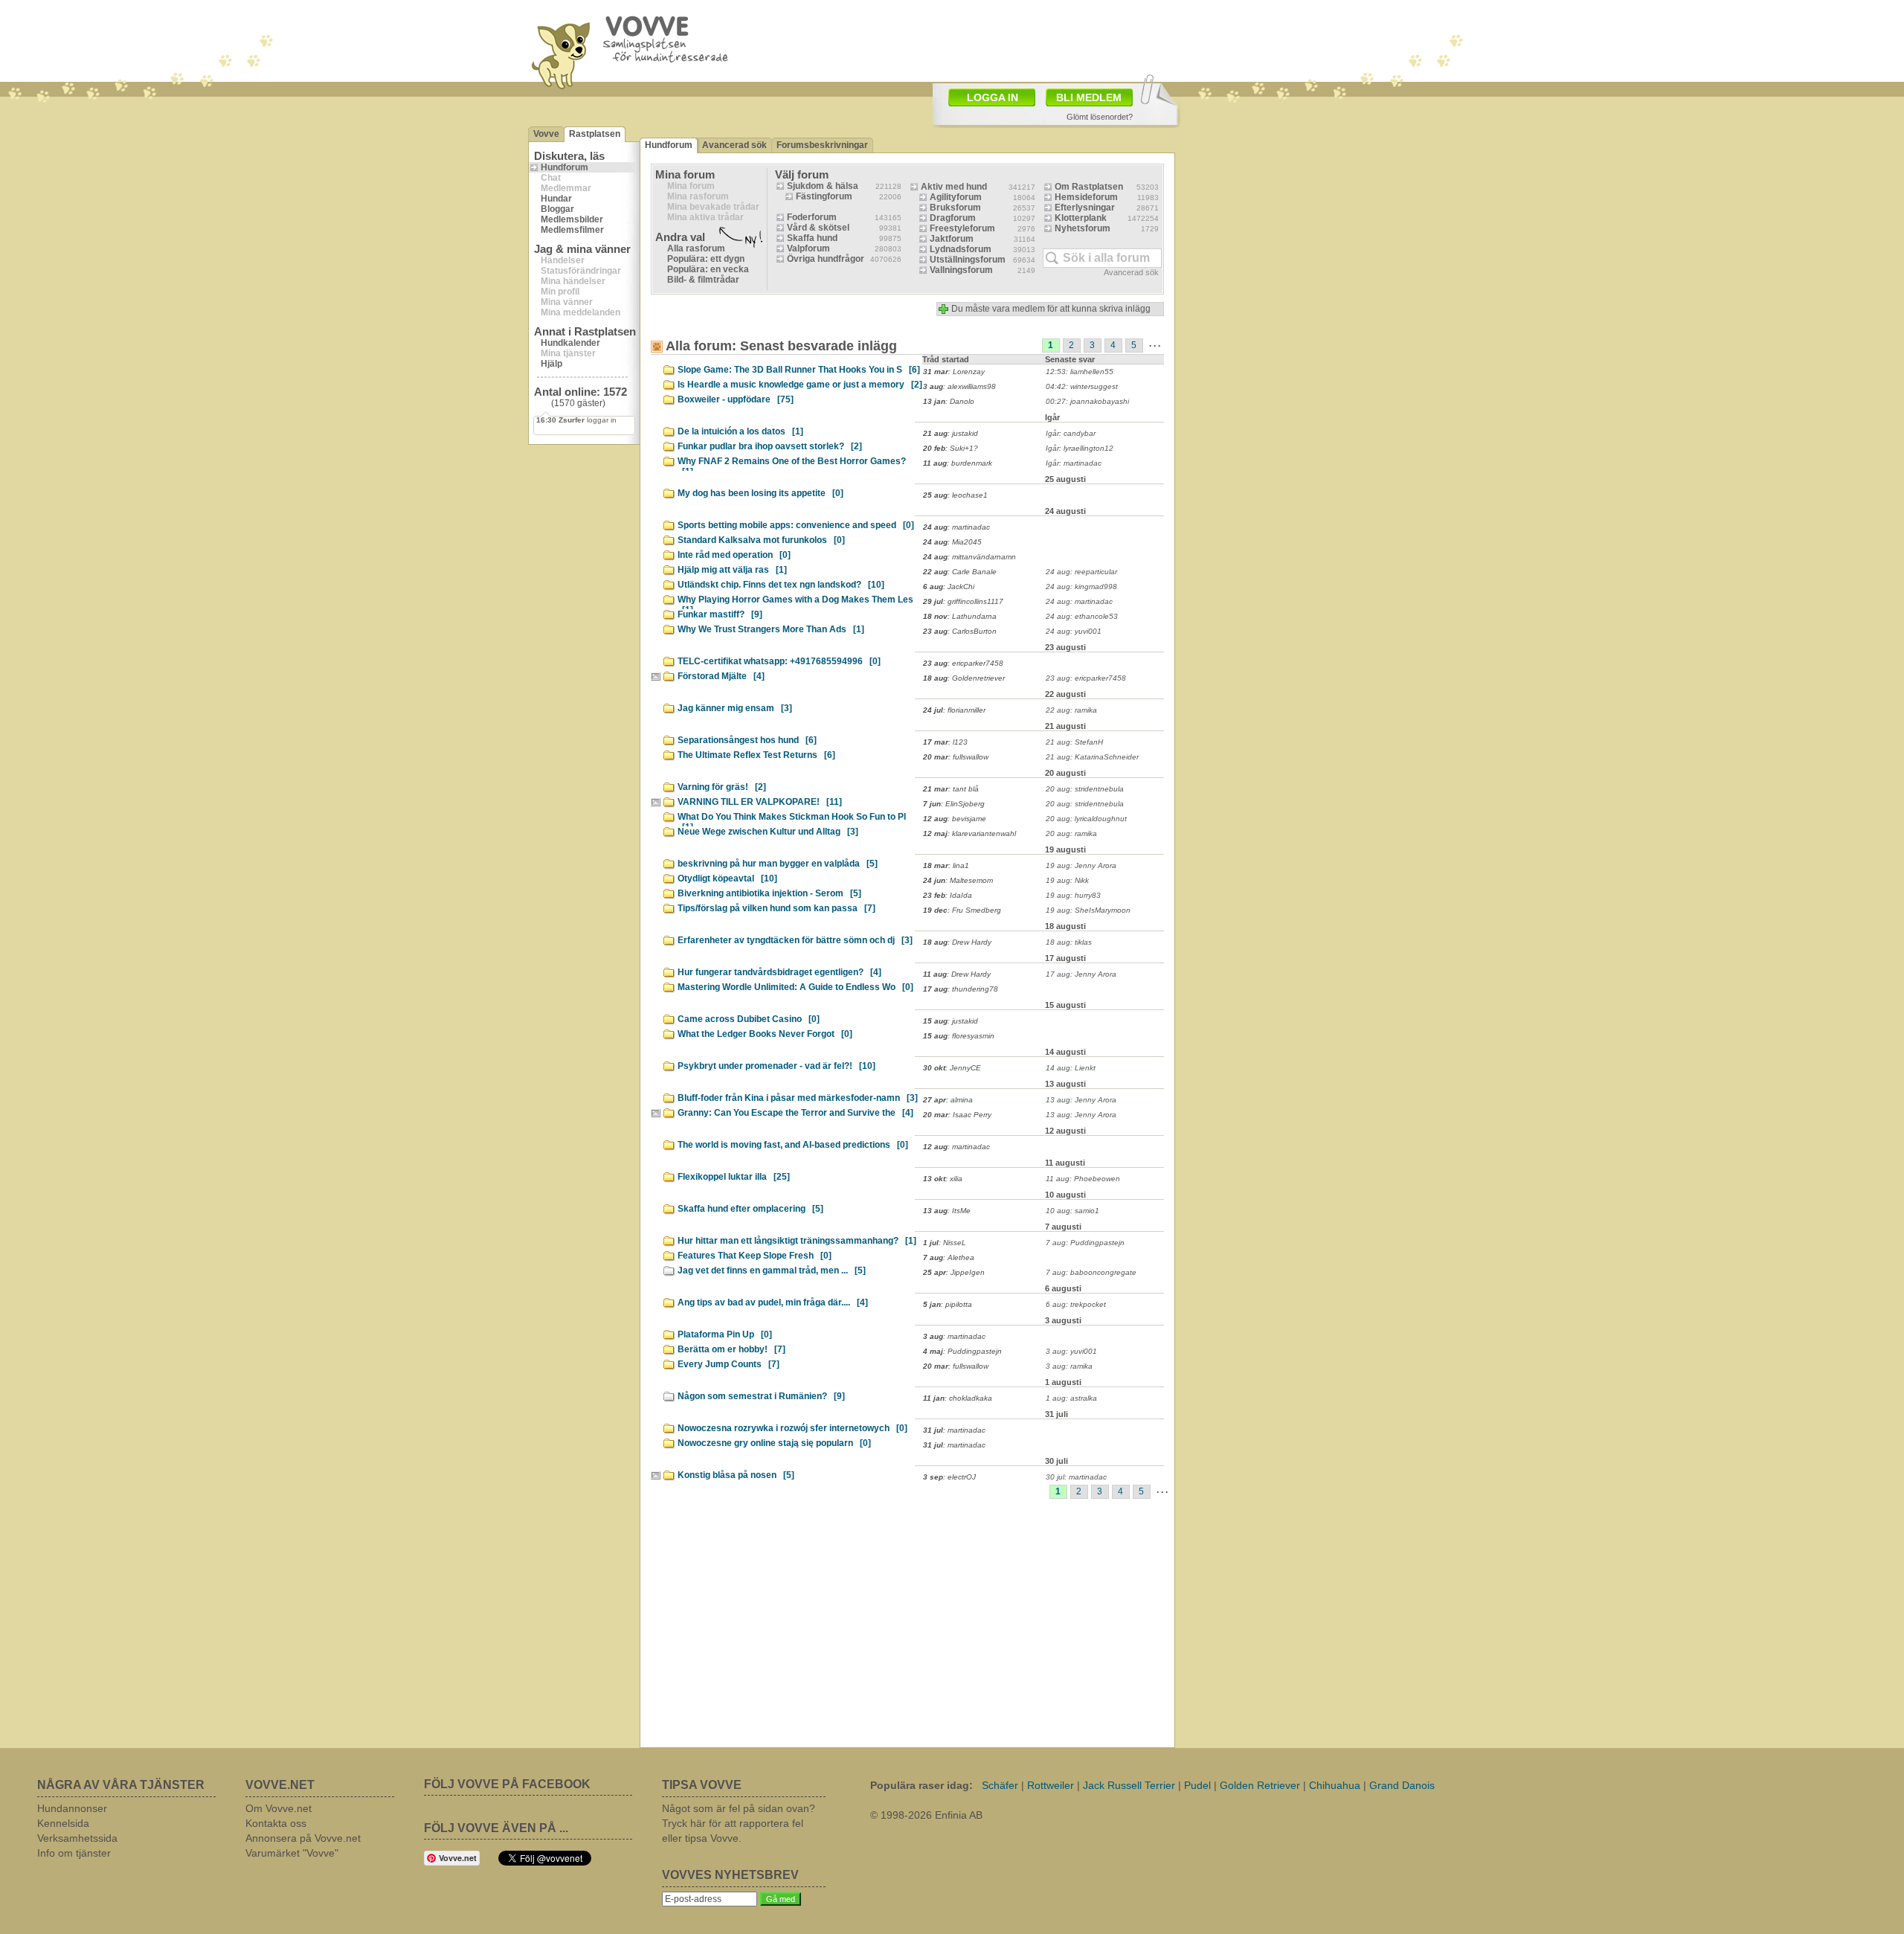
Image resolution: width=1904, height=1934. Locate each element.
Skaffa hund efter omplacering (750, 1209)
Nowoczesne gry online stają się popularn (774, 1443)
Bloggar (557, 209)
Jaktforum (952, 239)
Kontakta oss (276, 1823)
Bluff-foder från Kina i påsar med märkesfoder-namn (798, 1098)
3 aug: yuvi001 (1071, 1351)
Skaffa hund (812, 238)
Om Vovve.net (279, 1808)
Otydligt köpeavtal (727, 878)
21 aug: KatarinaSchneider (1092, 757)
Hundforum (565, 167)
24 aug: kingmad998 (1081, 587)
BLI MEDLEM (1089, 97)
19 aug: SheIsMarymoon (1088, 910)
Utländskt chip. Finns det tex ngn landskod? (781, 585)
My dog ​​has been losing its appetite (760, 493)
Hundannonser (72, 1808)
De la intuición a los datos (740, 431)
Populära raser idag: (922, 1785)
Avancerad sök (734, 145)
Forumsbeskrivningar (822, 145)
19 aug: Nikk (1067, 880)
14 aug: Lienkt (1071, 1068)
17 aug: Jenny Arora (1081, 974)
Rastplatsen (595, 134)
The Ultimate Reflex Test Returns (756, 755)
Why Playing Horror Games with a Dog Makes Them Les (795, 602)
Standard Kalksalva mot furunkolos (761, 540)
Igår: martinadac (1074, 463)
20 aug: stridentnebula (1085, 789)
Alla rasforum (696, 248)
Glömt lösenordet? (1100, 117)
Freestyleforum (962, 228)
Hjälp (551, 364)
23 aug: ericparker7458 (1086, 678)
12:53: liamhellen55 (1080, 372)
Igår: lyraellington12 (1080, 448)
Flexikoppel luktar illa (734, 1177)
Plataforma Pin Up (725, 1334)
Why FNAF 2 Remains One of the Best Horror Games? (792, 463)
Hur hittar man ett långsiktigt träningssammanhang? (797, 1241)
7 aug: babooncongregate (1091, 1272)
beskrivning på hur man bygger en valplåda (778, 864)
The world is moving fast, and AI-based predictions (793, 1145)
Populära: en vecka (708, 269)
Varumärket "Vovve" (292, 1853)
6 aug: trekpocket (1076, 1304)
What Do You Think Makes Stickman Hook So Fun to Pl (792, 819)
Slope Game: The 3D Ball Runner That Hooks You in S (799, 370)
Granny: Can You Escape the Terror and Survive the (795, 1113)
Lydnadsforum (961, 249)
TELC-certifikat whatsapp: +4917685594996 (779, 661)
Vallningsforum (961, 270)
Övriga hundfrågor (826, 259)
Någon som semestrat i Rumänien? (761, 1396)
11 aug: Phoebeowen (1083, 1179)
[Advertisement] (1038, 39)
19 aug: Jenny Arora (1081, 865)
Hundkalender (570, 343)
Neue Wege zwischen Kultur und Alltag (768, 832)
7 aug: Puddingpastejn (1085, 1243)
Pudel (1197, 1785)
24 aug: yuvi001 (1074, 631)
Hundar (556, 199)
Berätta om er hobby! (731, 1349)
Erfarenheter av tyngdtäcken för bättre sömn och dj (795, 940)
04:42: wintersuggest (1082, 386)
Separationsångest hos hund (747, 740)
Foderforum (812, 217)
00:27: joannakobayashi (1087, 401)
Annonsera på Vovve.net (303, 1838)
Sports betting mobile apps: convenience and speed (796, 525)
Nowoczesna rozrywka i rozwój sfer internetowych (792, 1428)
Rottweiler (1051, 1785)
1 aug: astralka (1071, 1398)
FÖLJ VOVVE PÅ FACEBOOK (507, 1784)
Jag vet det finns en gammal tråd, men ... (772, 1270)
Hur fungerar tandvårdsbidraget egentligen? (779, 972)
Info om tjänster (74, 1853)
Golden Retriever (1260, 1785)
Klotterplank (1081, 218)
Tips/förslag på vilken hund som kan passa (776, 908)
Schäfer (1000, 1785)
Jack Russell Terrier (1129, 1785)
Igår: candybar (1071, 433)
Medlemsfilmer (572, 230)
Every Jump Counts (729, 1364)
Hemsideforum (1086, 197)
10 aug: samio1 (1072, 1211)
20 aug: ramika (1071, 833)
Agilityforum (956, 197)
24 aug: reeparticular (1081, 572)
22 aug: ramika (1071, 710)
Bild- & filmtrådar (703, 280)
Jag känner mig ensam (735, 708)
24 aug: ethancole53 (1082, 616)
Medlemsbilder (572, 219)
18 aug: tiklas (1069, 942)
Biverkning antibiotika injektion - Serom (769, 893)
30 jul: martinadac (1076, 1477)
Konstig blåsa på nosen (736, 1475)
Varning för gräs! (722, 787)
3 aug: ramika (1069, 1366)
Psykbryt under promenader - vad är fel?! (776, 1066)
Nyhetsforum (1083, 228)
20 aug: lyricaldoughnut (1086, 819)
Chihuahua (1335, 1785)
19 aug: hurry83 (1073, 895)
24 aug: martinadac (1079, 601)
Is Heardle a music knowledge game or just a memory (800, 385)
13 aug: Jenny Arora (1081, 1100)
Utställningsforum (968, 260)
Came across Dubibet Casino (749, 1019)
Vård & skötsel (818, 228)
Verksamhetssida (77, 1838)
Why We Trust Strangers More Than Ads (771, 629)
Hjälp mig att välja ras (732, 570)
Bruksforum (955, 208)
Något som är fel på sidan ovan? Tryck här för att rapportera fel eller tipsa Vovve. (739, 1823)
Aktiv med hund (954, 187)
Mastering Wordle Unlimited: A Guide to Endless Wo (795, 987)
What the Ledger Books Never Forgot (765, 1034)
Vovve (546, 134)
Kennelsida (63, 1823)
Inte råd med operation (734, 555)
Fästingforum (824, 196)
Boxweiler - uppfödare (736, 399)
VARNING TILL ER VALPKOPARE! (760, 802)
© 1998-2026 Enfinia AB (926, 1815)
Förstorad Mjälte (721, 676)
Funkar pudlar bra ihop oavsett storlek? (770, 446)
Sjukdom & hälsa (823, 186)
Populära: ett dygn (706, 259)
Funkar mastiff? (720, 614)
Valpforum (808, 248)
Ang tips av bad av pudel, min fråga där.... (773, 1302)
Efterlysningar (1085, 208)
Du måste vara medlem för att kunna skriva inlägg (1051, 309)
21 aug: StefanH (1074, 742)
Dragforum (953, 218)
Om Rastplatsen (1089, 187)
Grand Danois (1402, 1785)
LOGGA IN (993, 97)
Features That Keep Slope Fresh (755, 1256)
